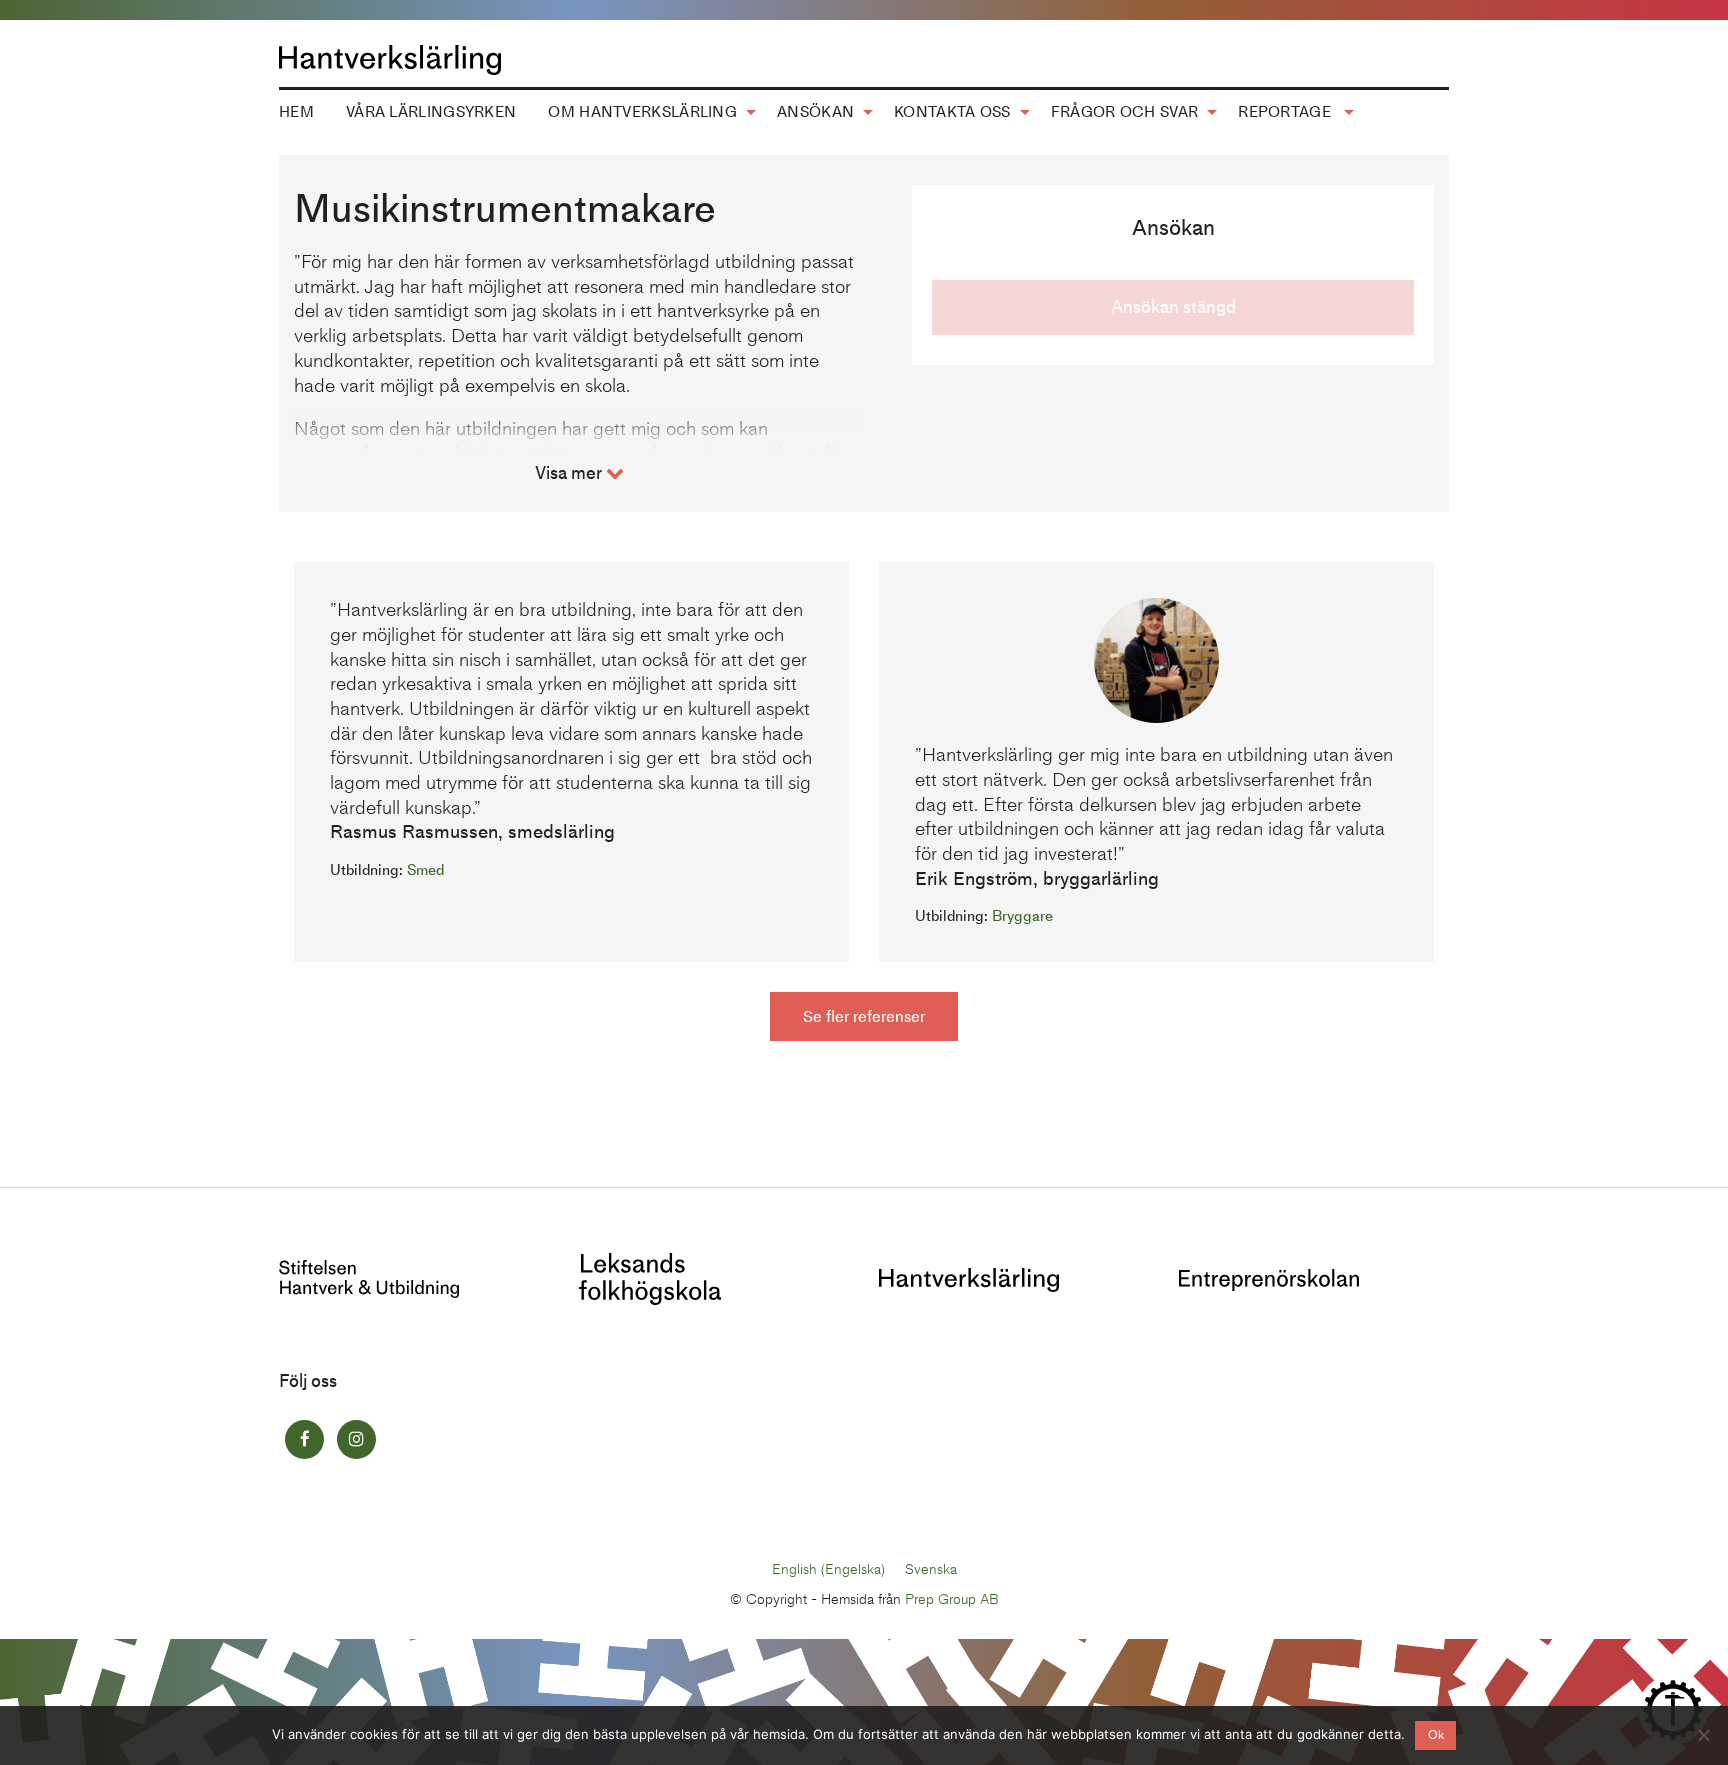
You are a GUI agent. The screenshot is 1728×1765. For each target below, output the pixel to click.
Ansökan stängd (1173, 307)
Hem (296, 112)
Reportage (1286, 112)
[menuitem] (296, 112)
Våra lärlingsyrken (431, 112)
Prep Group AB (952, 1599)
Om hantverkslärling (642, 112)
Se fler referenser (864, 1016)
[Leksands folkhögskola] (650, 1276)
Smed (425, 870)
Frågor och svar (1125, 112)
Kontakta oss (952, 112)
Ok (1436, 1735)
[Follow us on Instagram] (356, 1439)
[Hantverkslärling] (969, 1278)
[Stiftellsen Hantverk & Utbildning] (369, 1276)
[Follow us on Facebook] (304, 1439)
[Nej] (1703, 1735)
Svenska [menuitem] (931, 1569)
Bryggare (1022, 916)
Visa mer (570, 473)
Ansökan (815, 112)
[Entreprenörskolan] (1269, 1278)
